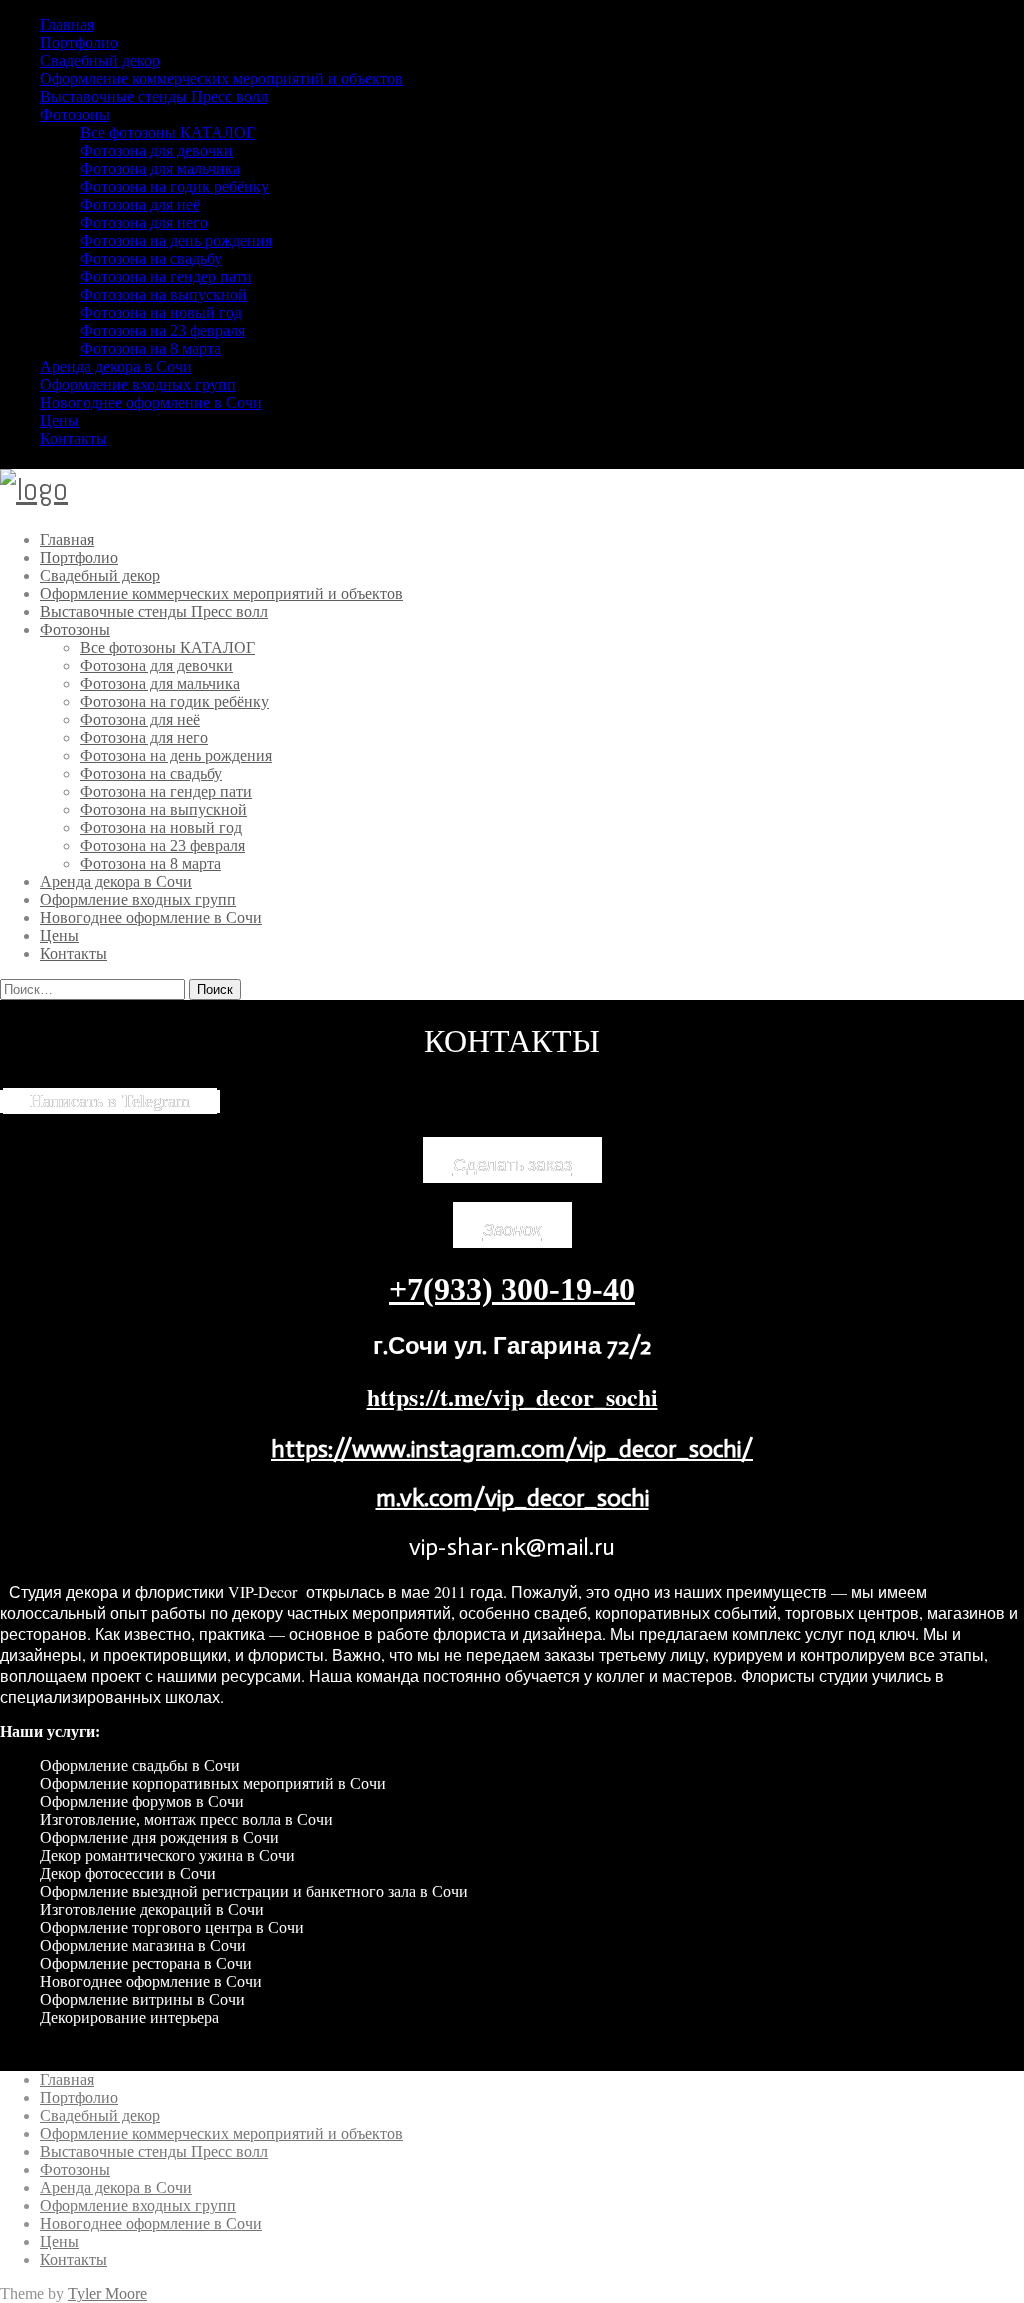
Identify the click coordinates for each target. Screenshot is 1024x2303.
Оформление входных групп (138, 384)
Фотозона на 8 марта (150, 348)
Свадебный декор (100, 60)
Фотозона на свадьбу (151, 258)
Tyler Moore (107, 2293)
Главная (67, 24)
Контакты (73, 438)
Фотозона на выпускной (163, 294)
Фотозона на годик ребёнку (174, 186)
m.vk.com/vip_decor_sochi (512, 1497)
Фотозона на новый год (161, 312)
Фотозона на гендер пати (166, 276)
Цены (59, 420)
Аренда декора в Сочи (116, 366)
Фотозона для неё (140, 204)
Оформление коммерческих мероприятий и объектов (221, 78)
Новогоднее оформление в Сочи (151, 402)
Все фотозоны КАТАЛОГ (167, 132)
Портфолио (79, 42)
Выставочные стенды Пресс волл (154, 96)
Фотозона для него (144, 222)
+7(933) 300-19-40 (512, 1289)
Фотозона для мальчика (160, 168)
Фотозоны (75, 114)
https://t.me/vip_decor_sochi (512, 1396)
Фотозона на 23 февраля (162, 330)
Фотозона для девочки (156, 150)
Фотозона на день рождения (176, 240)
